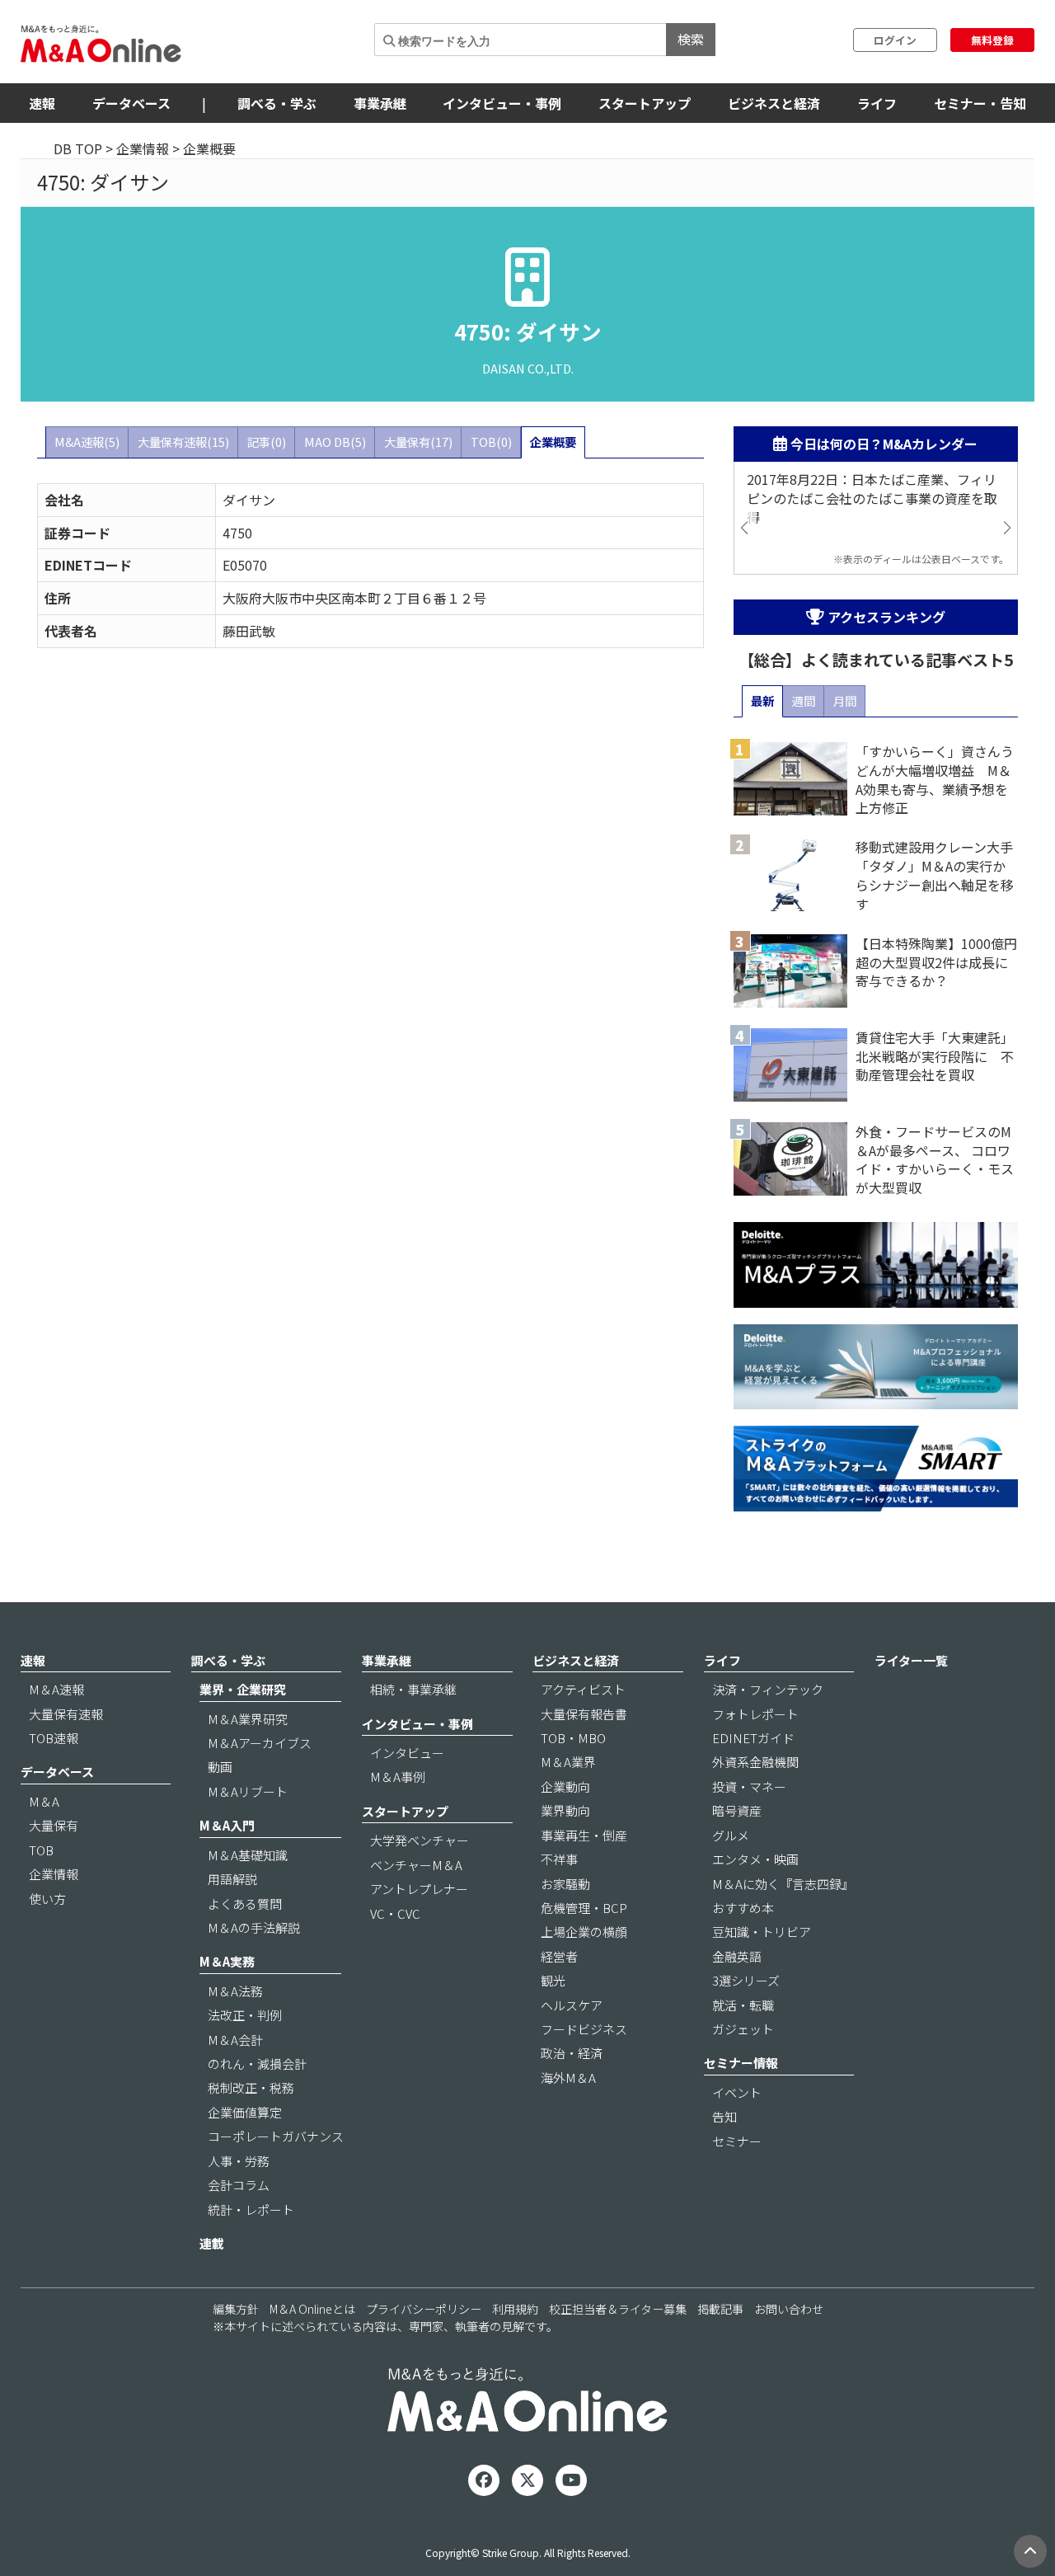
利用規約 (515, 2309)
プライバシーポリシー (424, 2309)
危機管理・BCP (584, 1908)
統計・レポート (251, 2209)
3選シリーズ (746, 1980)
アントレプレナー (419, 1889)
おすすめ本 (743, 1908)
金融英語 (737, 1956)
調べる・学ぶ (277, 103)
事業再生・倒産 (584, 1835)
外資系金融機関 (755, 1762)
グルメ (731, 1835)
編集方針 (236, 2309)
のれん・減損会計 (257, 2064)
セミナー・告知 (980, 103)
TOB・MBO (573, 1738)
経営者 (559, 1956)
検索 (691, 39)
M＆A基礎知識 (248, 1855)
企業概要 (553, 442)
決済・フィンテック (768, 1689)
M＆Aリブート (248, 1791)
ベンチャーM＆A (416, 1865)
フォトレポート (755, 1714)
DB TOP (78, 148)
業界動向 (565, 1810)
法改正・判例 (245, 2015)
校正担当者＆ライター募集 (618, 2309)
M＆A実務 (227, 1961)
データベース (131, 103)
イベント (737, 2092)
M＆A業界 (568, 1762)
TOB (41, 1850)
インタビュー (407, 1753)
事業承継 (380, 103)
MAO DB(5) (335, 442)
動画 (220, 1767)
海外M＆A (568, 2078)
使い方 (47, 1899)
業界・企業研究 (243, 1689)
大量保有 (54, 1825)
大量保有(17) (418, 442)
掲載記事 (720, 2309)
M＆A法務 (235, 1991)
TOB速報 (54, 1738)
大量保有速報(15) (183, 442)
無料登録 (992, 40)
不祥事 (559, 1859)
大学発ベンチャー (420, 1840)
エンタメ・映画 (755, 1859)
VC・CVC (395, 1913)
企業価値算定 (245, 2112)
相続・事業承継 (413, 1689)
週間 (804, 700)
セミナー (737, 2141)
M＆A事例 (398, 1777)
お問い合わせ (789, 2309)
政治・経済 (572, 2053)
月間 (845, 700)
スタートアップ (645, 103)
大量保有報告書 (584, 1714)
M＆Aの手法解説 (254, 1927)
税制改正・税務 (251, 2087)
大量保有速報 (66, 1714)
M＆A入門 (227, 1825)
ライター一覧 (911, 1660)
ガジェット (743, 2029)
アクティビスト (583, 1689)
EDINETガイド (753, 1738)
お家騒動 (565, 1884)
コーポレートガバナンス (276, 2136)
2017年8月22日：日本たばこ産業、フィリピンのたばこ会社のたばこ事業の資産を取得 (872, 498)
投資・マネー (749, 1786)
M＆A (44, 1801)
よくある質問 (245, 1904)
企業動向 (565, 1786)
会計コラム (239, 2185)
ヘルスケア (572, 2005)
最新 (762, 700)
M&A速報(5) (87, 442)
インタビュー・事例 (502, 103)
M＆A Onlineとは (312, 2309)
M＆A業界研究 (248, 1719)
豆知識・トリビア (762, 1932)
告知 (724, 2116)
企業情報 (143, 148)
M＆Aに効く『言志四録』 (783, 1884)
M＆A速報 (56, 1689)
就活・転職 (743, 2005)
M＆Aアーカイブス (260, 1743)
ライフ (877, 103)
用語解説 (232, 1879)
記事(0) (267, 442)
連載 (212, 2243)
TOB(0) (491, 442)
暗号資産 (737, 1810)
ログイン (895, 40)
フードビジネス (584, 2029)
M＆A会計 (235, 2040)
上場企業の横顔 (584, 1932)
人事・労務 (239, 2161)
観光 (553, 1980)
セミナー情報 (741, 2063)
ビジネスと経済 (774, 103)
